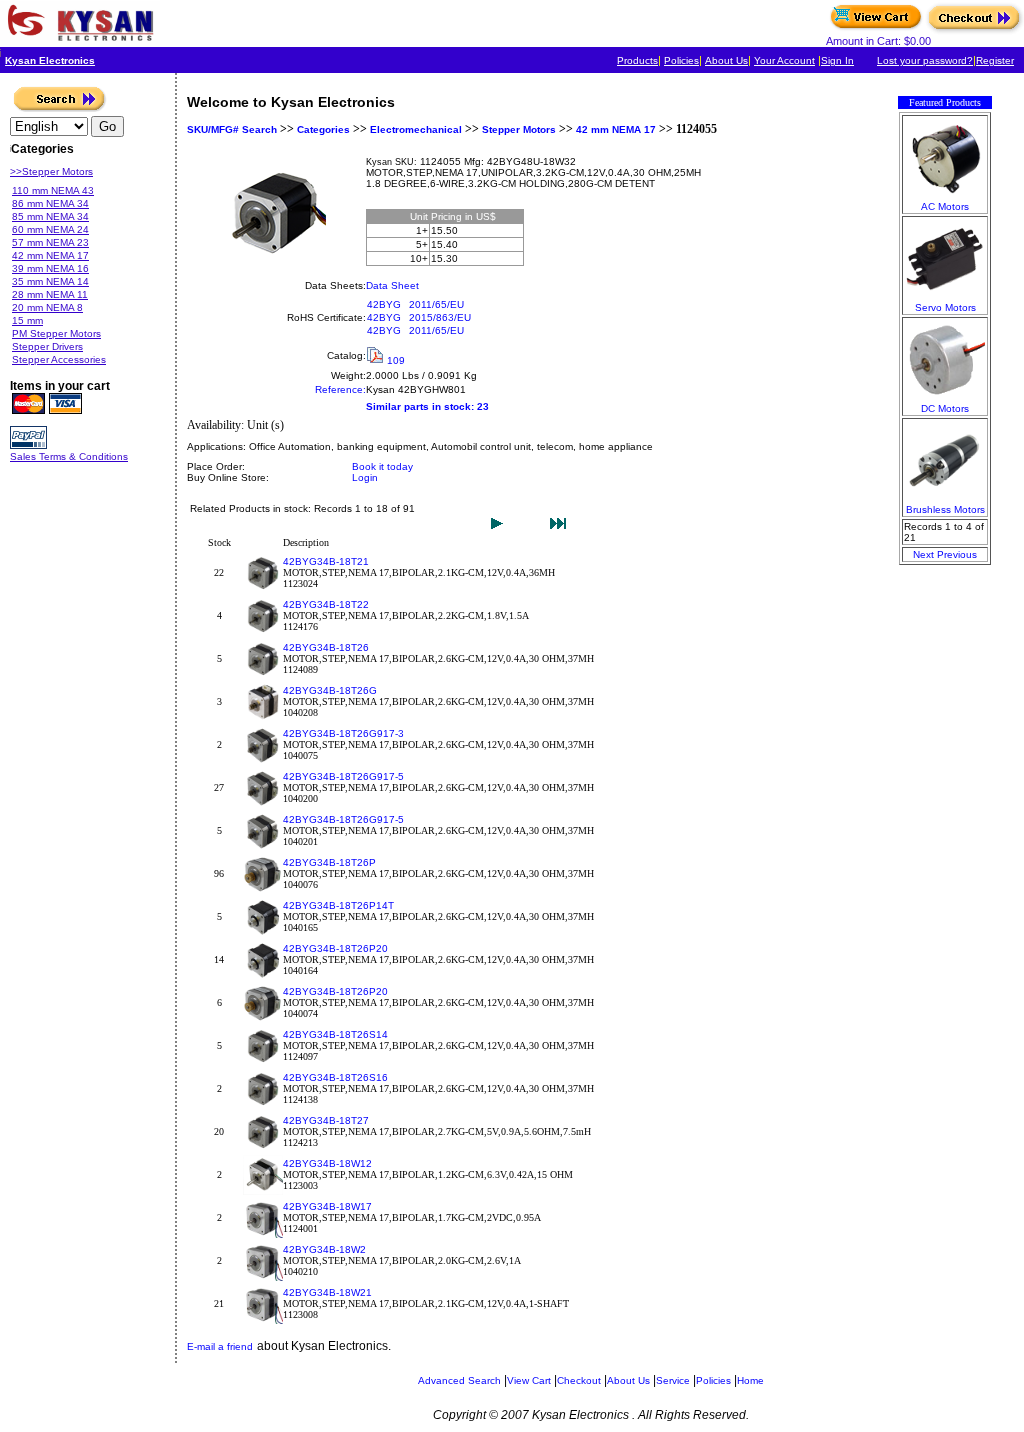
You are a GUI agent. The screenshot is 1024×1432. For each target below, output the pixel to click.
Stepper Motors (519, 129)
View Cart (529, 1380)
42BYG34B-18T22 (326, 604)
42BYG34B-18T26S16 (335, 1077)
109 (396, 360)
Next (923, 554)
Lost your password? (925, 60)
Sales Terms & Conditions (69, 456)
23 (483, 406)
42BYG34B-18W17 (327, 1206)
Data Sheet (392, 285)
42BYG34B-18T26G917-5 (343, 776)
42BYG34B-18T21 (326, 561)
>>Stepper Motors (51, 171)
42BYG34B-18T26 (326, 647)
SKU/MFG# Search (232, 129)
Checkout (579, 1380)
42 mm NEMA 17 (616, 129)
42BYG (384, 304)
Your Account (784, 60)
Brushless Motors (945, 509)
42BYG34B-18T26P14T (338, 905)
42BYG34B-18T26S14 (335, 1034)
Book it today (382, 466)
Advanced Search (459, 1380)
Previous (957, 554)
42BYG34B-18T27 (326, 1120)
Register (995, 60)
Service (673, 1380)
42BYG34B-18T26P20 (335, 948)
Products (637, 60)
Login (365, 477)
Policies (681, 60)
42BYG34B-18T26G (330, 690)
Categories (322, 129)
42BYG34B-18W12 (327, 1163)
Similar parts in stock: (420, 406)
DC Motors (945, 408)
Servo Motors (945, 307)
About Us (726, 60)
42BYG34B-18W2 (324, 1249)
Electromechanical (416, 129)
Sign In (837, 60)
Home (750, 1380)
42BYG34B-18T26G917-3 (343, 733)
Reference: (340, 389)
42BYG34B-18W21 (327, 1292)
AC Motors (945, 206)
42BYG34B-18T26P (329, 862)
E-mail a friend (220, 1346)
